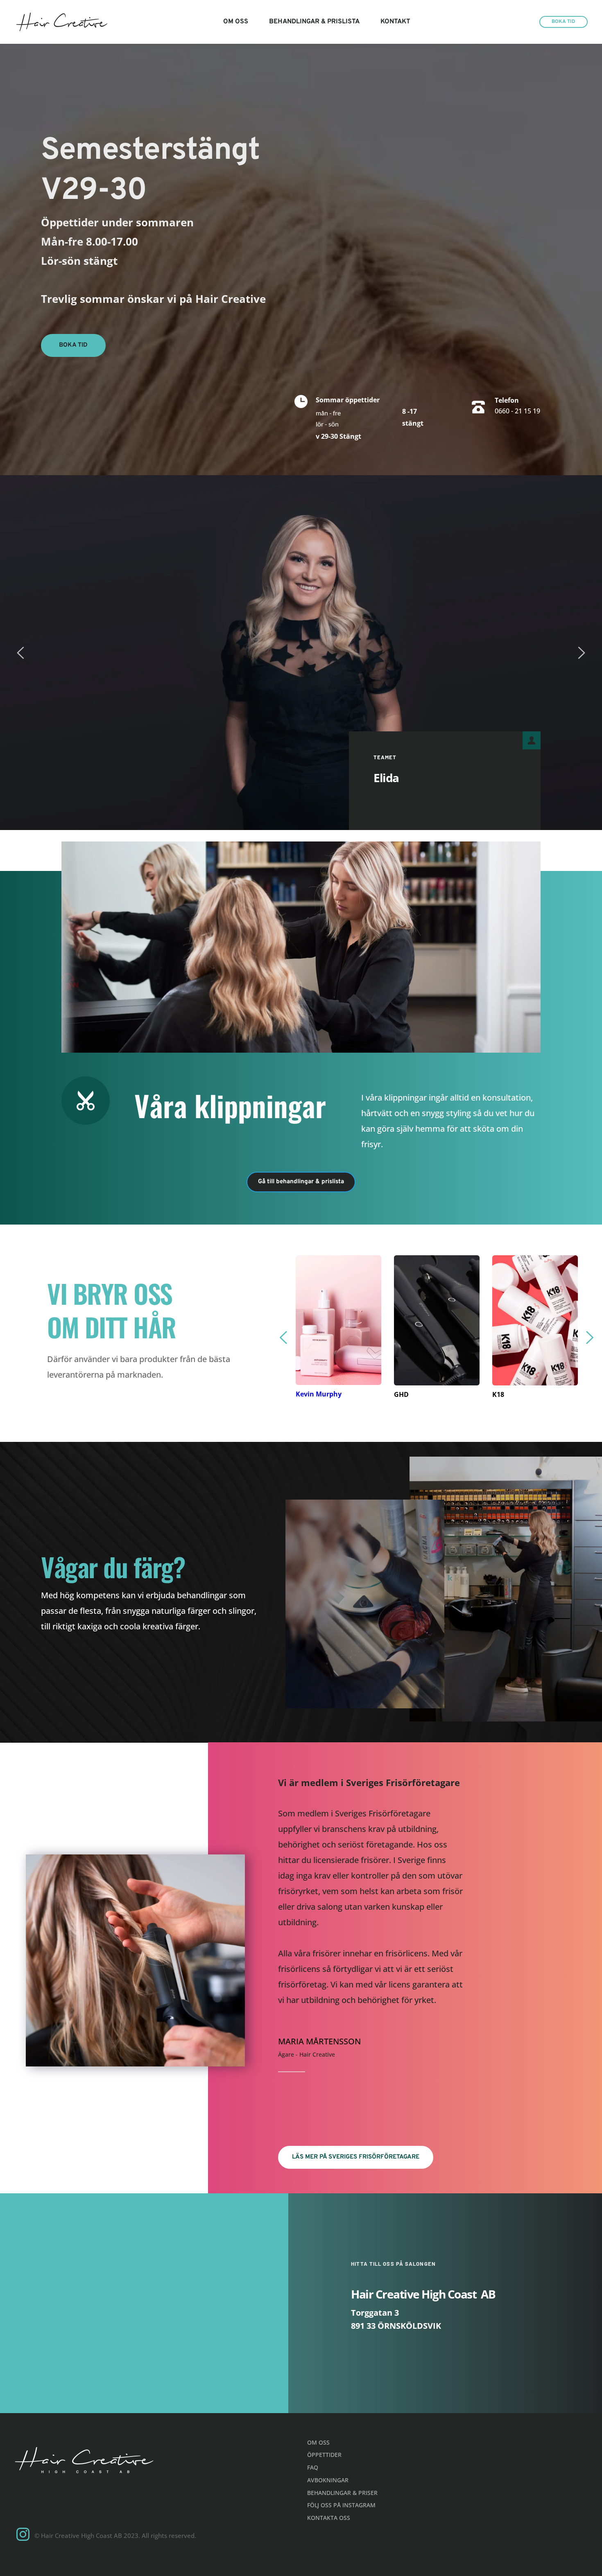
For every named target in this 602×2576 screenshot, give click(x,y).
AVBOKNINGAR (328, 2480)
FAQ (313, 2467)
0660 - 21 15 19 (517, 411)
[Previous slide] (21, 653)
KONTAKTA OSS (329, 2518)
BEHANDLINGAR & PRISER (342, 2493)
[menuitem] (236, 22)
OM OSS (318, 2442)
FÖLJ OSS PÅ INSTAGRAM (342, 2505)
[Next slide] (581, 653)
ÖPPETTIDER (324, 2455)
